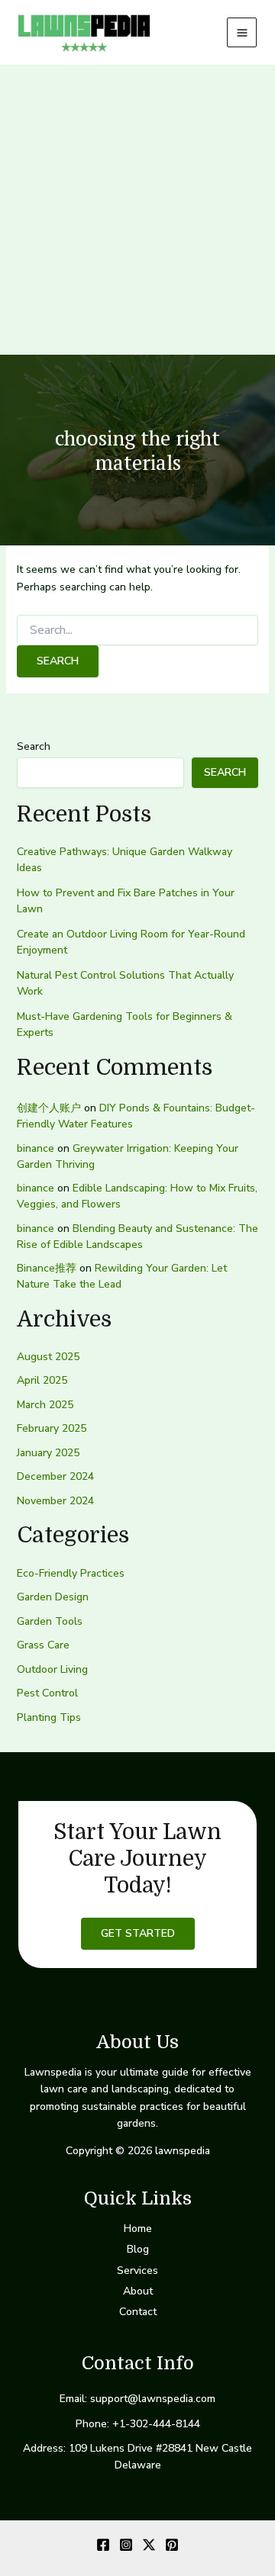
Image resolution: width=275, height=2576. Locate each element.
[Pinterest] (172, 2545)
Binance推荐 (47, 1268)
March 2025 (45, 1405)
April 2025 (42, 1380)
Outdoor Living (52, 1669)
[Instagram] (126, 2545)
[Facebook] (103, 2545)
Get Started (138, 1933)
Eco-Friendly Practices (71, 1573)
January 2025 (48, 1453)
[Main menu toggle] (242, 32)
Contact (138, 2312)
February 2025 (52, 1428)
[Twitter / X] (149, 2545)
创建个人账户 (49, 1108)
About (138, 2291)
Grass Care (43, 1645)
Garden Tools (50, 1621)
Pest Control (47, 1693)
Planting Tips (49, 1717)
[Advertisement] (137, 210)
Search (34, 746)
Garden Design (53, 1597)
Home (138, 2229)
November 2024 (55, 1501)
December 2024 (55, 1476)
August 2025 (48, 1357)
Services (137, 2270)
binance (36, 1148)
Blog (138, 2249)
